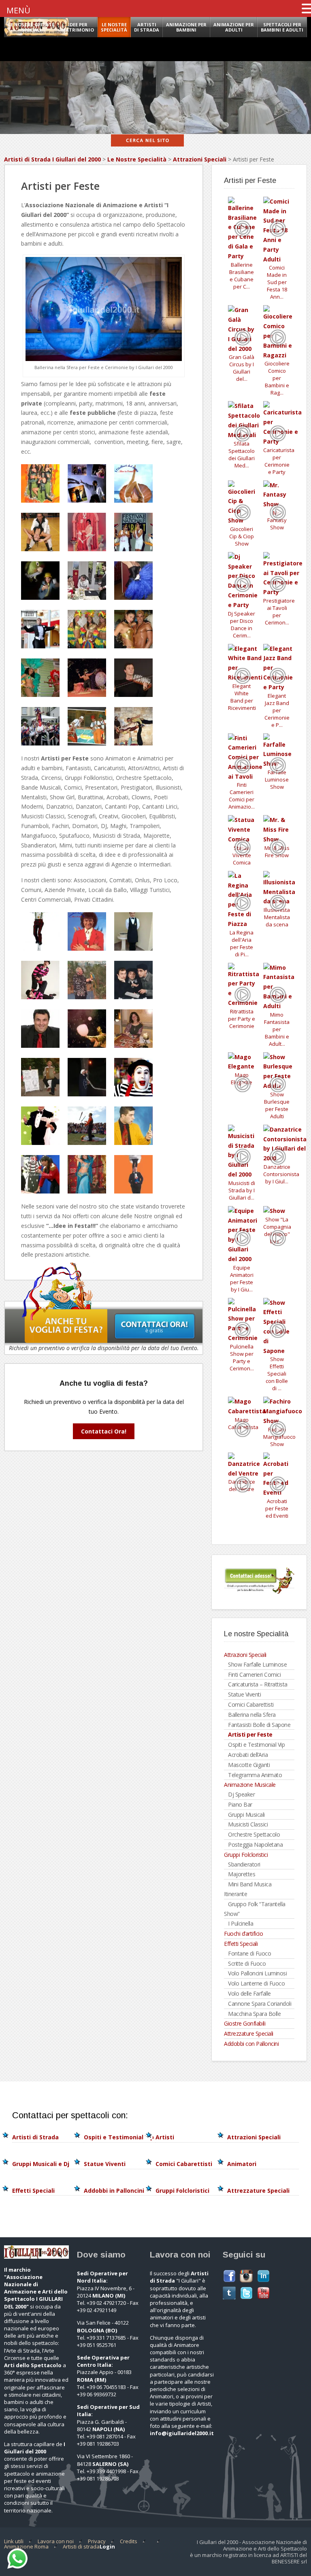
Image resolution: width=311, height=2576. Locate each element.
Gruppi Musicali (246, 1815)
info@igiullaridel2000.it (182, 2433)
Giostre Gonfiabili (245, 2023)
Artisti (165, 2137)
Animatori (242, 2164)
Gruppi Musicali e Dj (41, 2164)
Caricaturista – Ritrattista (258, 1684)
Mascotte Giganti (249, 1765)
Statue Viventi (244, 1694)
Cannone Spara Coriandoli (260, 2004)
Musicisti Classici (248, 1824)
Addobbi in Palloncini (114, 2191)
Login (107, 2546)
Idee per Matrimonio (78, 27)
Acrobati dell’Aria (248, 1755)
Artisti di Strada (147, 27)
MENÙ (18, 10)
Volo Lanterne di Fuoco (256, 1983)
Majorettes (242, 1874)
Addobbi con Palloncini (251, 2044)
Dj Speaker (241, 1794)
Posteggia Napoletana (255, 1844)
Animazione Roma (26, 2546)
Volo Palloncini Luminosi (257, 1973)
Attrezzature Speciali (249, 2033)
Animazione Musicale (250, 1785)
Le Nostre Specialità (137, 159)
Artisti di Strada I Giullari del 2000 (52, 159)
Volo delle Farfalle (249, 1993)
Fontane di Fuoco (249, 1953)
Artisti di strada (81, 2546)
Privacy (97, 2541)
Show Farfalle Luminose (257, 1664)
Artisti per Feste (250, 1734)
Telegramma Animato (255, 1775)
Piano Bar (240, 1804)
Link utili (14, 2541)
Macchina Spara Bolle (254, 2014)
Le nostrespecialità (114, 27)
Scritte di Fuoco (247, 1963)
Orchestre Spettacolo (254, 1834)
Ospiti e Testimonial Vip (256, 1745)
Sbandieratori (244, 1864)
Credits (129, 2541)
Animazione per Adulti (234, 27)
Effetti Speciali (241, 1944)
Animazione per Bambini (186, 27)
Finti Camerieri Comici (254, 1675)
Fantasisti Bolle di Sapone (259, 1725)
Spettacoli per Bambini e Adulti (282, 27)
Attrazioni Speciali (200, 159)
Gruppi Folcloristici (246, 1855)
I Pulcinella (241, 1923)
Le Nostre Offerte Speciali (31, 27)
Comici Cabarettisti (251, 1704)
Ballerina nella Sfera (252, 1715)
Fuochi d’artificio (243, 1934)
